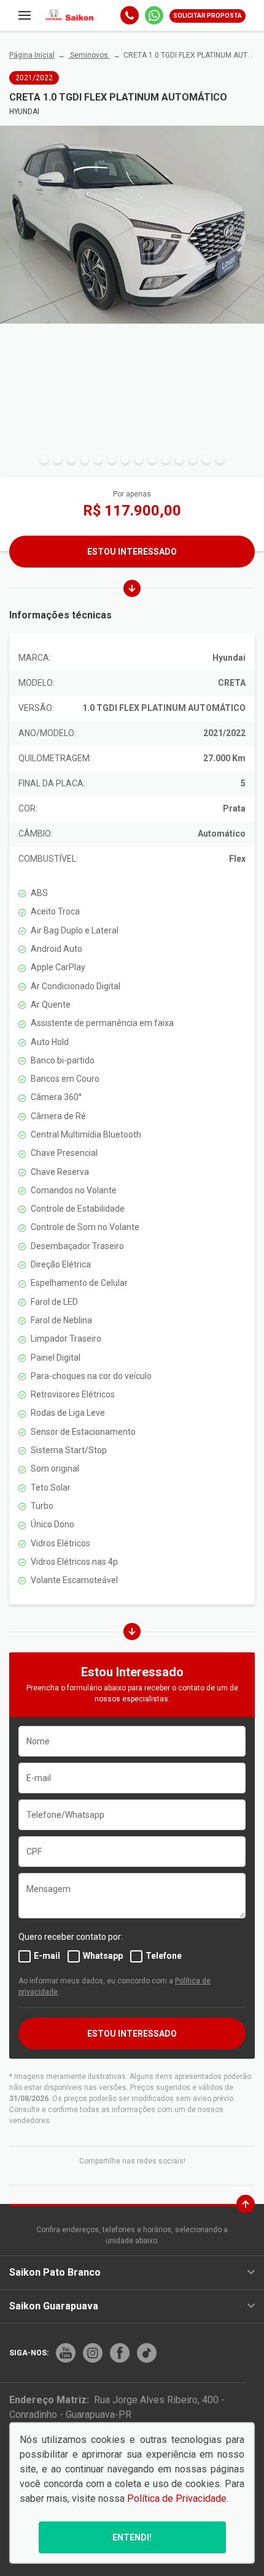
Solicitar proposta (208, 16)
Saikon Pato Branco (55, 2272)
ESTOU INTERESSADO (132, 2034)
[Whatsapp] (154, 15)
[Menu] (25, 15)
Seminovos (89, 55)
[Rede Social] (66, 2353)
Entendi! (132, 2537)
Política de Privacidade (177, 2498)
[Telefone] (130, 15)
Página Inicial (32, 55)
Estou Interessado (132, 552)
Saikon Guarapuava (54, 2306)
